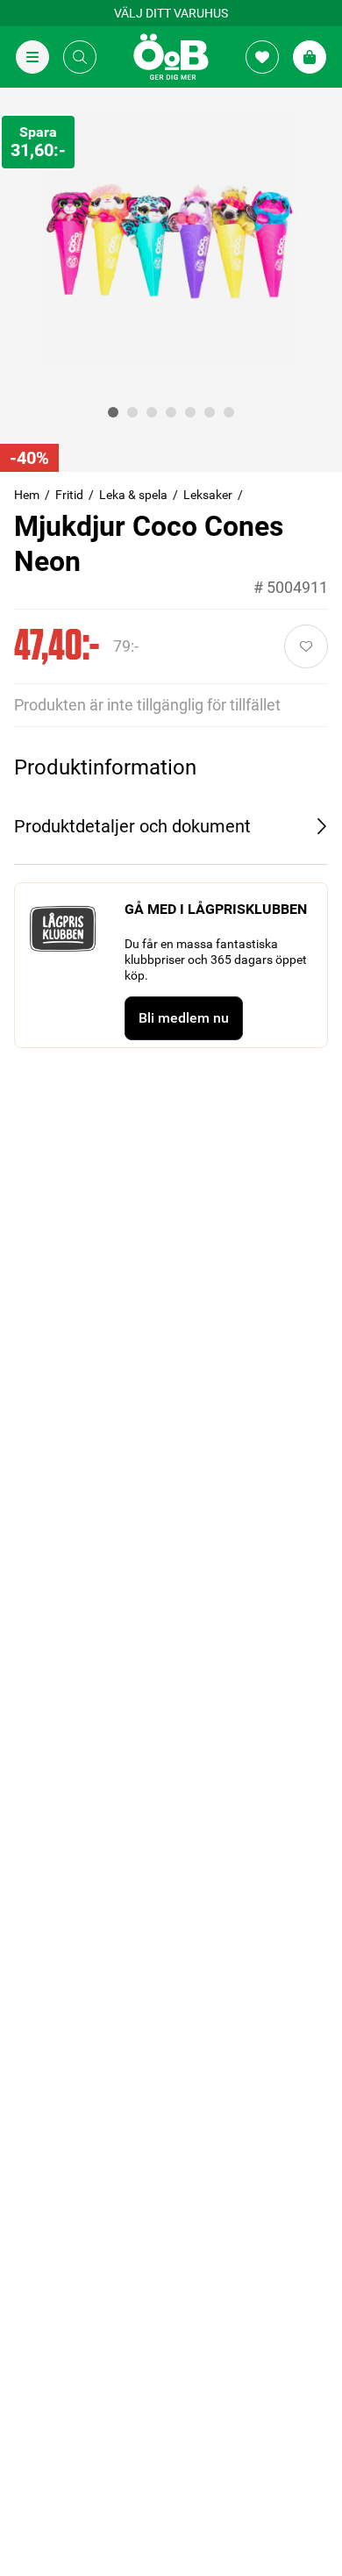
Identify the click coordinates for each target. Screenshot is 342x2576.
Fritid (69, 495)
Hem (27, 495)
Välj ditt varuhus (171, 13)
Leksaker (208, 495)
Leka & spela (133, 495)
